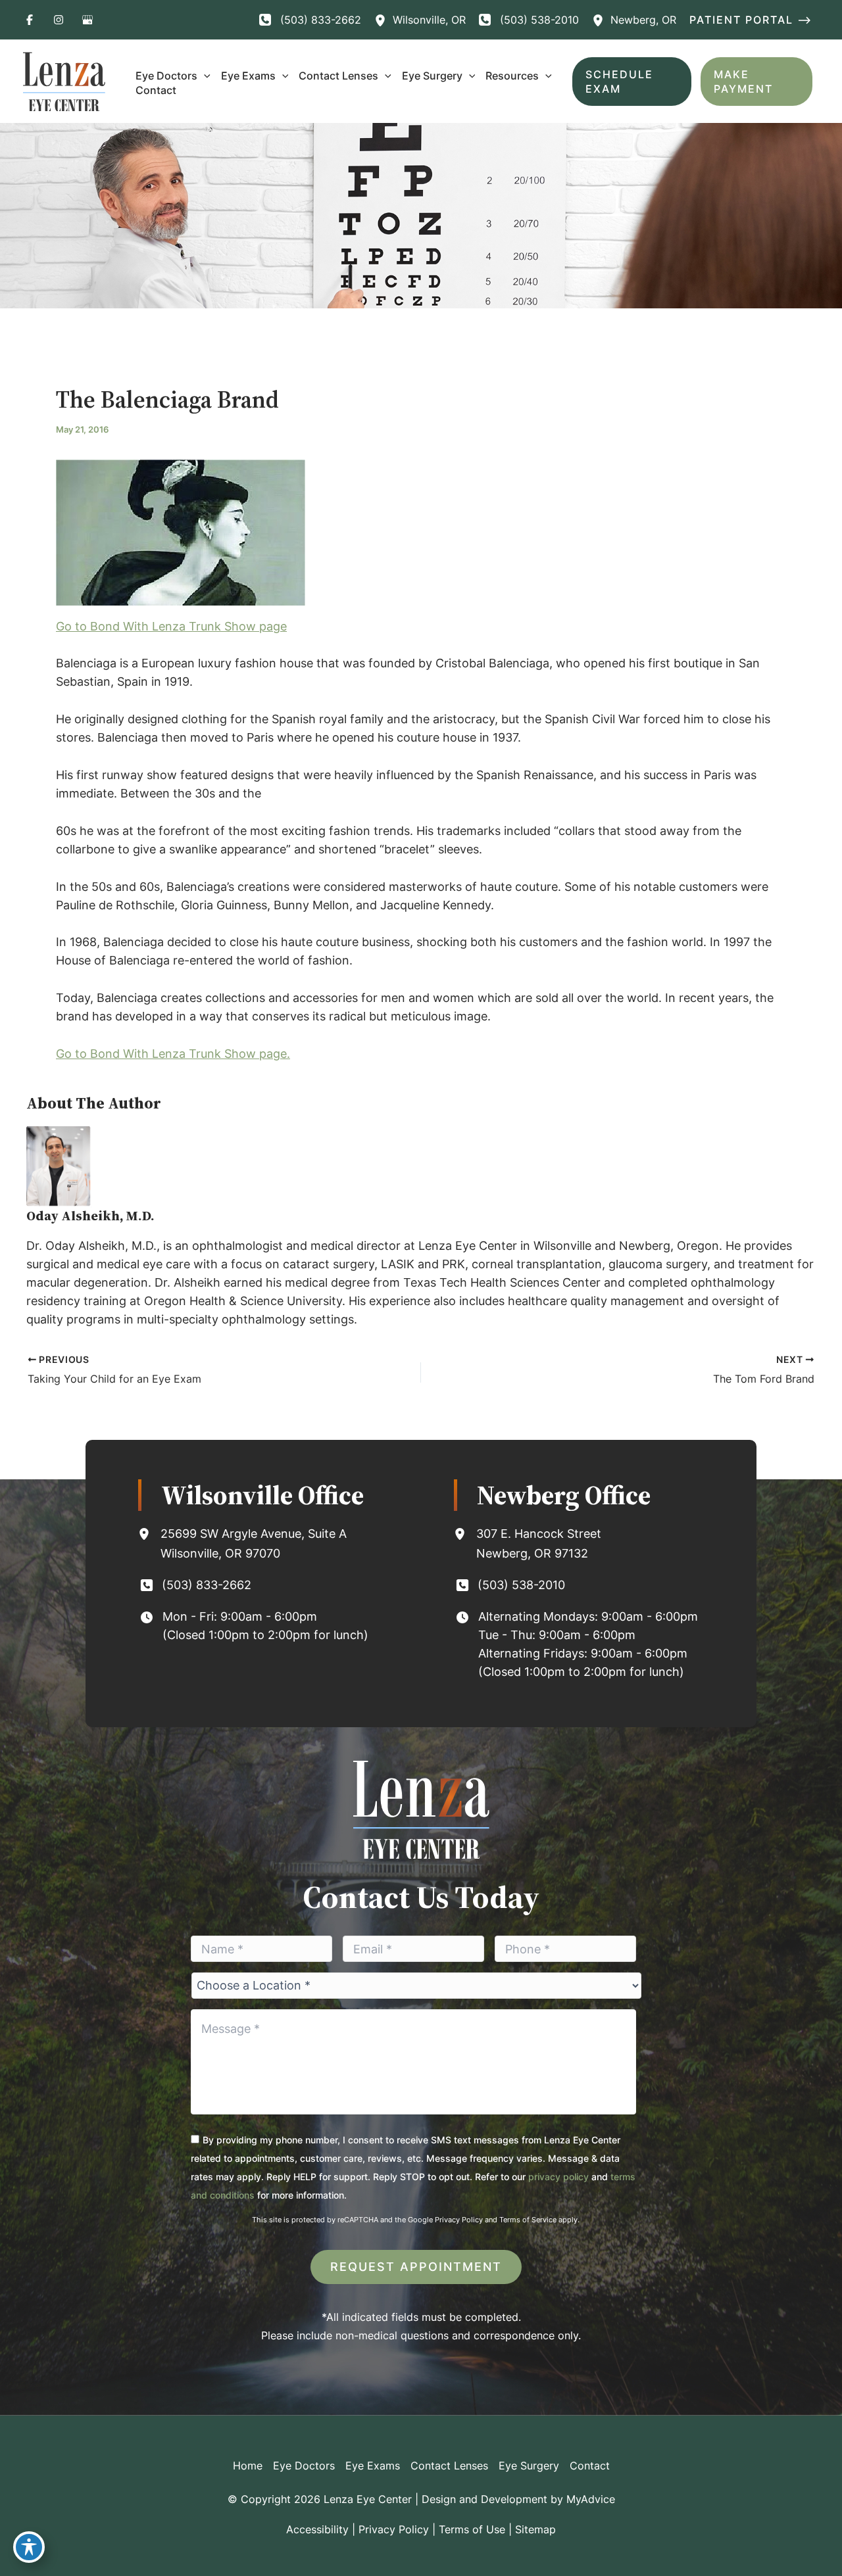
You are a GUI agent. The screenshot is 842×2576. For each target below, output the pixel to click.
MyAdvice (591, 2499)
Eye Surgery (529, 2466)
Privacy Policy (459, 2220)
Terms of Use (472, 2529)
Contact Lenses (449, 2466)
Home (248, 2466)
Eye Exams (373, 2466)
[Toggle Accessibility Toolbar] (29, 2547)
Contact (590, 2466)
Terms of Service (528, 2220)
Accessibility (317, 2529)
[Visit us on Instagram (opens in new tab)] (59, 20)
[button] (754, 20)
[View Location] (384, 20)
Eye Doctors (304, 2466)
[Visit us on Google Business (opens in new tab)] (87, 20)
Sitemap (535, 2529)
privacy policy (558, 2177)
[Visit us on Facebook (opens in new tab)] (30, 20)
